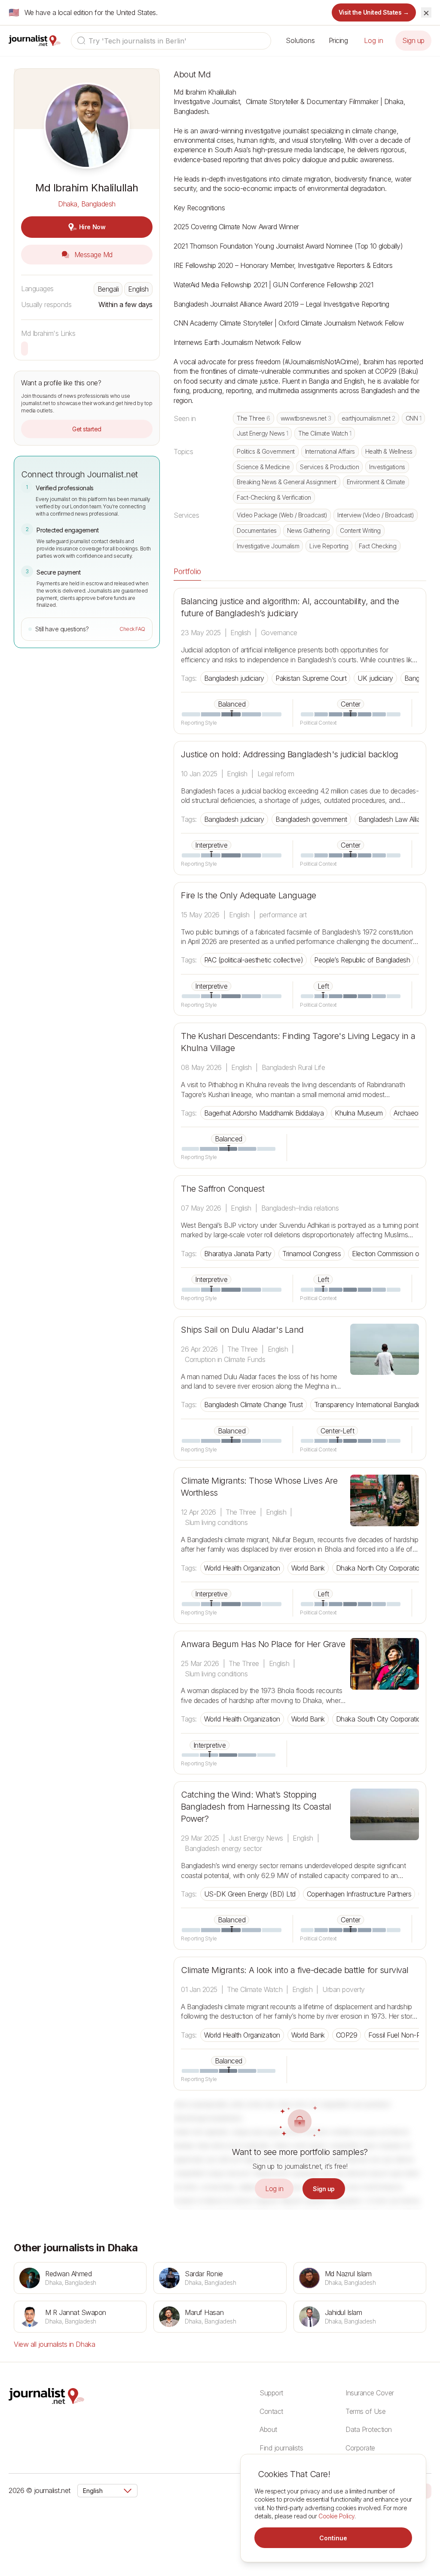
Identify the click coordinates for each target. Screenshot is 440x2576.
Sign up (413, 40)
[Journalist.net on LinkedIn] (427, 2490)
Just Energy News (262, 433)
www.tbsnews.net (306, 418)
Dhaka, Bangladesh (87, 204)
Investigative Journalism (268, 546)
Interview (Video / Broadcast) (376, 515)
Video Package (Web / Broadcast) (282, 515)
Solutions (300, 40)
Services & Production (329, 467)
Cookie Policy (336, 2516)
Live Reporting (329, 546)
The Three (254, 418)
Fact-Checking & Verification (274, 497)
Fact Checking (378, 546)
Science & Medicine (263, 467)
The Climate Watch (325, 433)
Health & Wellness (389, 451)
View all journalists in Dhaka (54, 2344)
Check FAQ (132, 629)
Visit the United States (374, 12)
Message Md (92, 255)
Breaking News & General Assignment (287, 482)
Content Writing (360, 530)
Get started (87, 429)
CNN (414, 418)
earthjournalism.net (368, 418)
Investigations (387, 467)
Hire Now (92, 227)
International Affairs (330, 451)
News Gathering (308, 530)
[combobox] (171, 41)
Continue (333, 2538)
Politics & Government (266, 451)
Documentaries (257, 530)
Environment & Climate (376, 482)
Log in (374, 40)
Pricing (338, 40)
